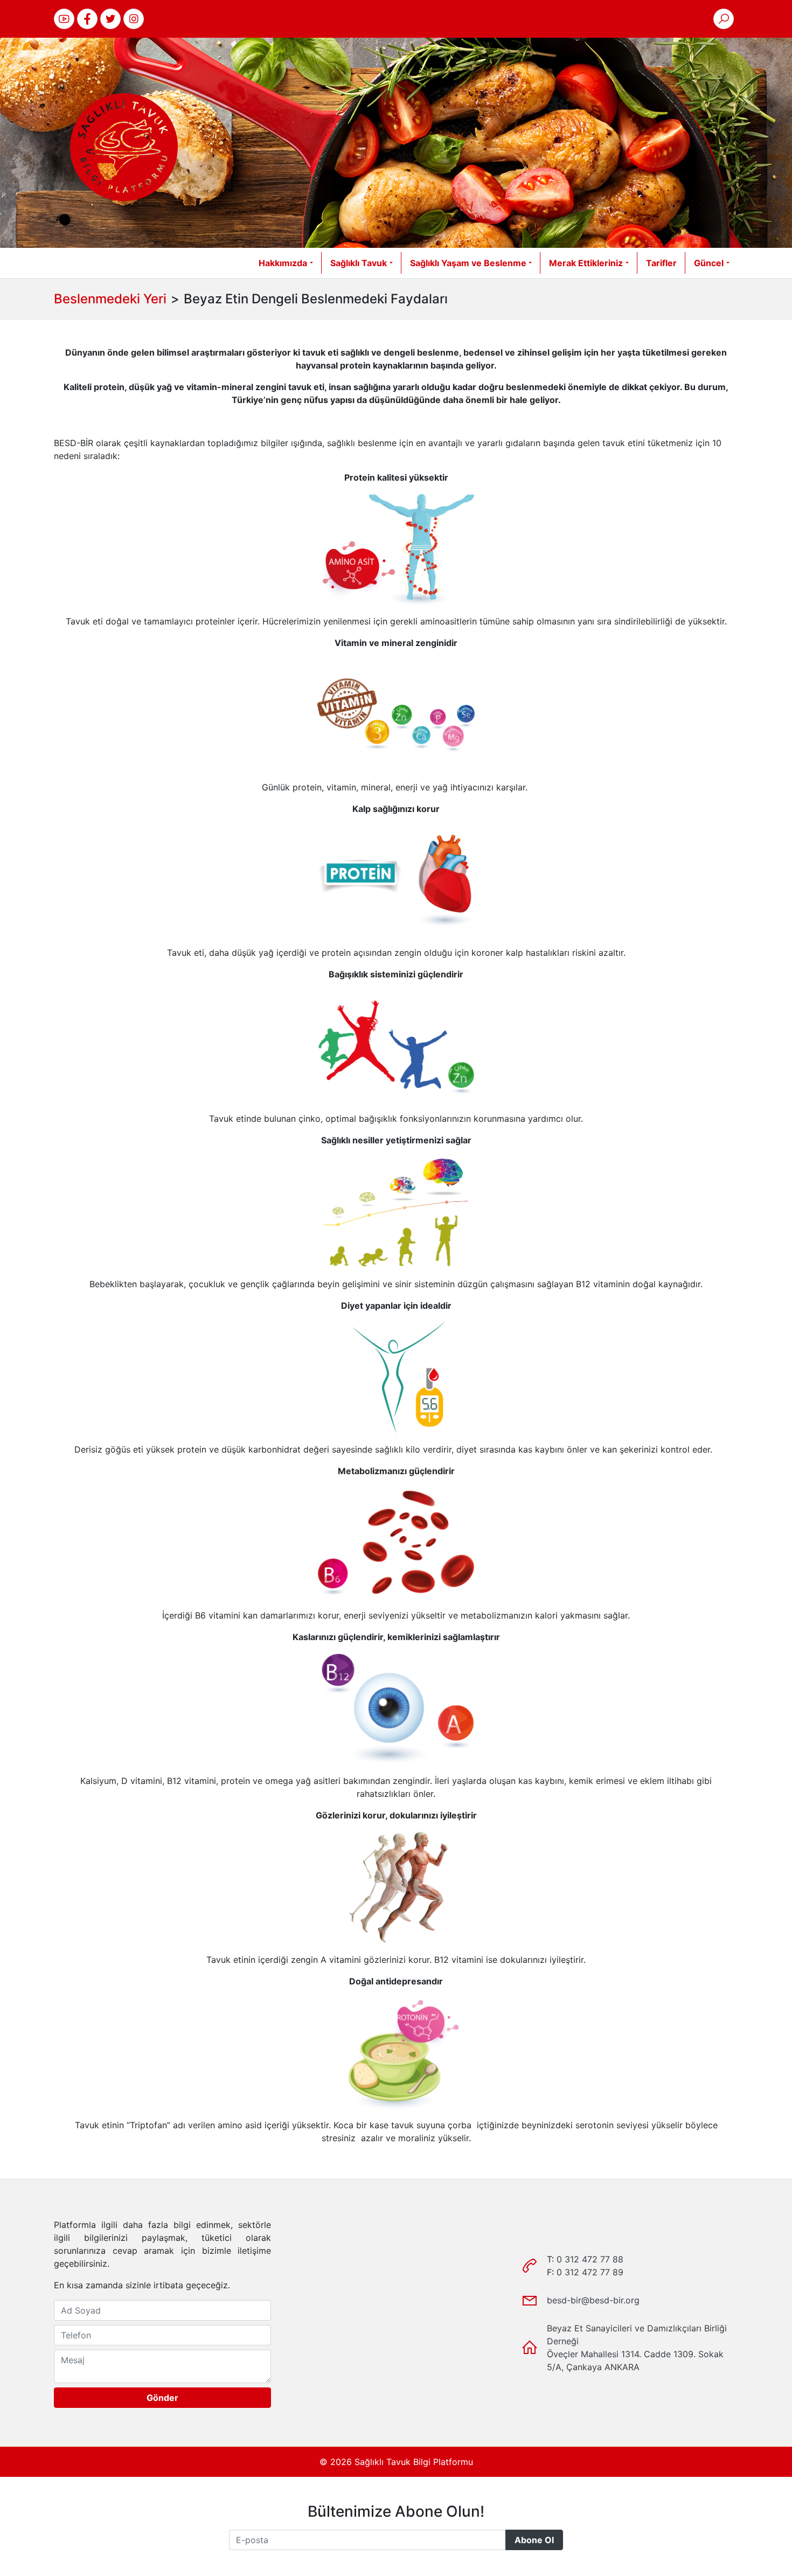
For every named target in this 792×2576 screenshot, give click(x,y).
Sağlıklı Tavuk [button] (359, 263)
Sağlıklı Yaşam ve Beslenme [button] (468, 263)
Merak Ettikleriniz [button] (586, 263)
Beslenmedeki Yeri (110, 299)
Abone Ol (534, 2540)
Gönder (162, 2398)
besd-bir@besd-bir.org (593, 2300)
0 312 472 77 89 (590, 2272)
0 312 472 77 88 (590, 2259)
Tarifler (661, 263)
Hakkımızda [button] (283, 263)
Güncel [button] (709, 263)
